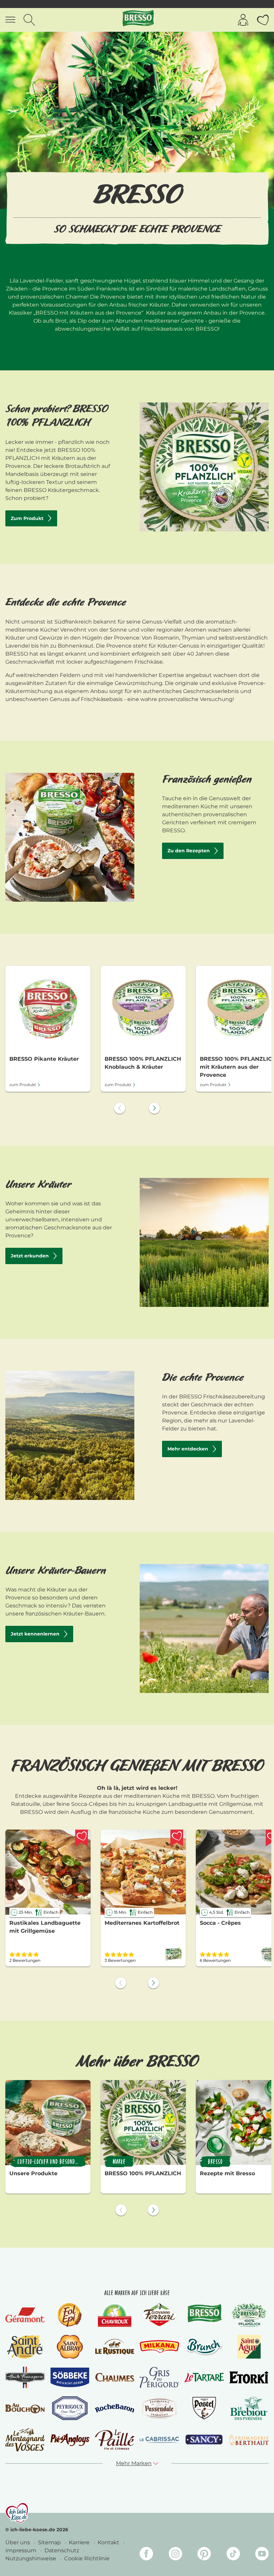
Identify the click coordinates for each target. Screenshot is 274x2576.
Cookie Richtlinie (87, 2558)
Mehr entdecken (188, 1449)
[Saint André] (25, 2347)
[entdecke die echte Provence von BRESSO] (70, 1435)
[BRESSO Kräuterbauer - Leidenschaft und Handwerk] (204, 1628)
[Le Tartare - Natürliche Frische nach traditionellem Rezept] (204, 2378)
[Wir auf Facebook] (146, 2555)
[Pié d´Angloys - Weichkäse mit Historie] (70, 2440)
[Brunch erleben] (204, 2347)
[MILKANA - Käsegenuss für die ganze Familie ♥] (159, 2347)
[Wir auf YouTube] (262, 2555)
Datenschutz (62, 2550)
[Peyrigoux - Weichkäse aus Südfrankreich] (70, 2408)
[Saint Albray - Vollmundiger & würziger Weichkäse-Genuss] (70, 2347)
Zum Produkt (27, 518)
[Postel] (204, 2408)
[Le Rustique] (115, 2347)
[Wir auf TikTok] (233, 2555)
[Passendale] (159, 2408)
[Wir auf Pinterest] (204, 2555)
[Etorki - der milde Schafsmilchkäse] (249, 2377)
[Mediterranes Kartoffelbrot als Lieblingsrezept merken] (177, 1838)
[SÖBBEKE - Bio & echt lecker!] (70, 2377)
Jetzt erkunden (30, 1256)
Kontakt (109, 2542)
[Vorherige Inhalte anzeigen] (120, 1108)
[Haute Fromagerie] (25, 2378)
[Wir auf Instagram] (175, 2555)
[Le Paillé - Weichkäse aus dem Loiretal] (115, 2440)
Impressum (22, 2550)
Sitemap (50, 2542)
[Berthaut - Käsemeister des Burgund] (249, 2440)
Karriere (80, 2542)
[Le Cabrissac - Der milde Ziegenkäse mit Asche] (159, 2440)
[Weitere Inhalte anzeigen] (154, 1108)
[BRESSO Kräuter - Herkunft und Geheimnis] (204, 1242)
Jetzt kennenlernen (35, 1634)
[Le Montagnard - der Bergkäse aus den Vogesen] (25, 2440)
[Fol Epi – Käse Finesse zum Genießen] (70, 2315)
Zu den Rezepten (189, 851)
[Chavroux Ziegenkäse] (115, 2315)
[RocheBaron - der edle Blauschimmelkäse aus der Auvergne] (115, 2408)
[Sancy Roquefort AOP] (204, 2440)
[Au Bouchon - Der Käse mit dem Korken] (25, 2408)
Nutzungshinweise (31, 2558)
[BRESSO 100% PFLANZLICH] (249, 2315)
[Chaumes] (115, 2377)
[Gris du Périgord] (159, 2377)
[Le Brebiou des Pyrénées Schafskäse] (249, 2408)
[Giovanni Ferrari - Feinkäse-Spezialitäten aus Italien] (159, 2315)
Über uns (18, 2542)
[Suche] (29, 20)
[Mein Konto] (243, 20)
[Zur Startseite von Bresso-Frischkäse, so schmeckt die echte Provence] (138, 20)
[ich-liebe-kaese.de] (17, 2513)
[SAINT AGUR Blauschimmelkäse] (249, 2347)
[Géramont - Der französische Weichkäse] (25, 2315)
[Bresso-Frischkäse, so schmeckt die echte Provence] (204, 2315)
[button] (137, 2463)
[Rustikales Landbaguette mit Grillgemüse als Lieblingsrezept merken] (82, 1838)
